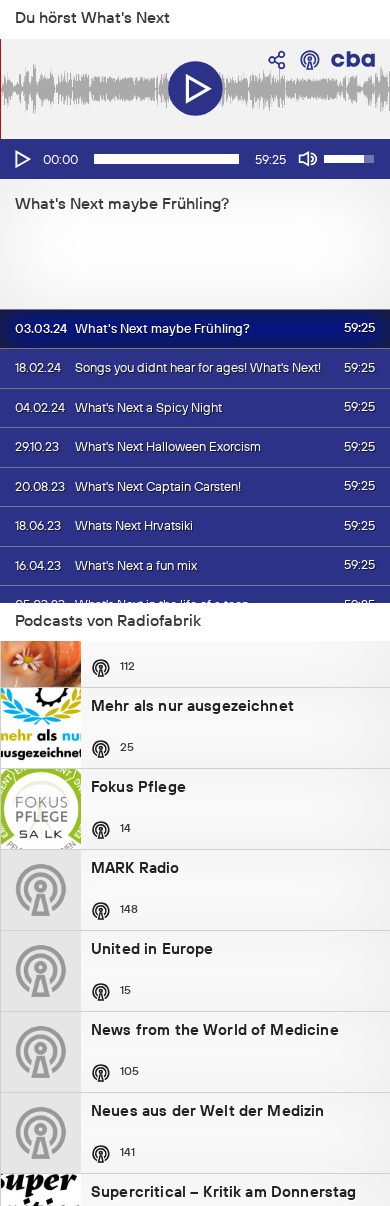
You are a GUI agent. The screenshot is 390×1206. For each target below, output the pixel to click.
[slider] (166, 159)
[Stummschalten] (308, 159)
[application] (195, 159)
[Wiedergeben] (21, 159)
